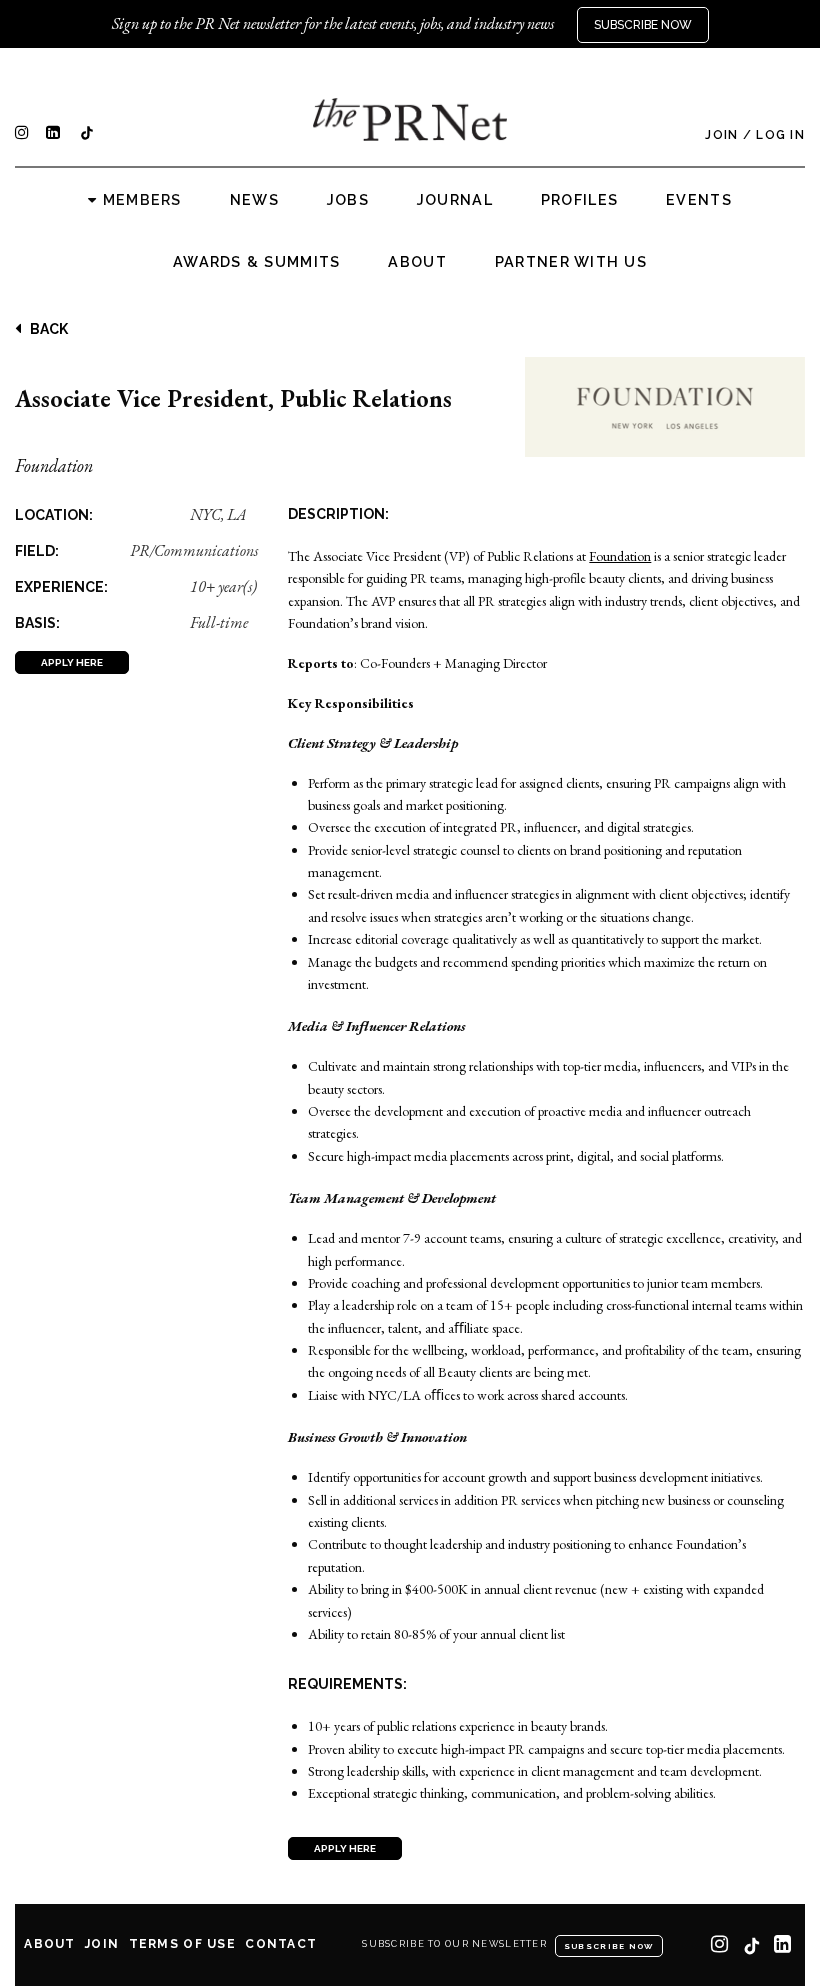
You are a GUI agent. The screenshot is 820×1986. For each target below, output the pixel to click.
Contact (281, 1944)
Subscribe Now (643, 25)
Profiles (579, 200)
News (254, 200)
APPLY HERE (72, 662)
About (417, 262)
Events (699, 200)
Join (721, 135)
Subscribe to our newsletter (454, 1944)
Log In (780, 135)
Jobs (348, 200)
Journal (455, 200)
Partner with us (571, 262)
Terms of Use (182, 1944)
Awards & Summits (256, 262)
